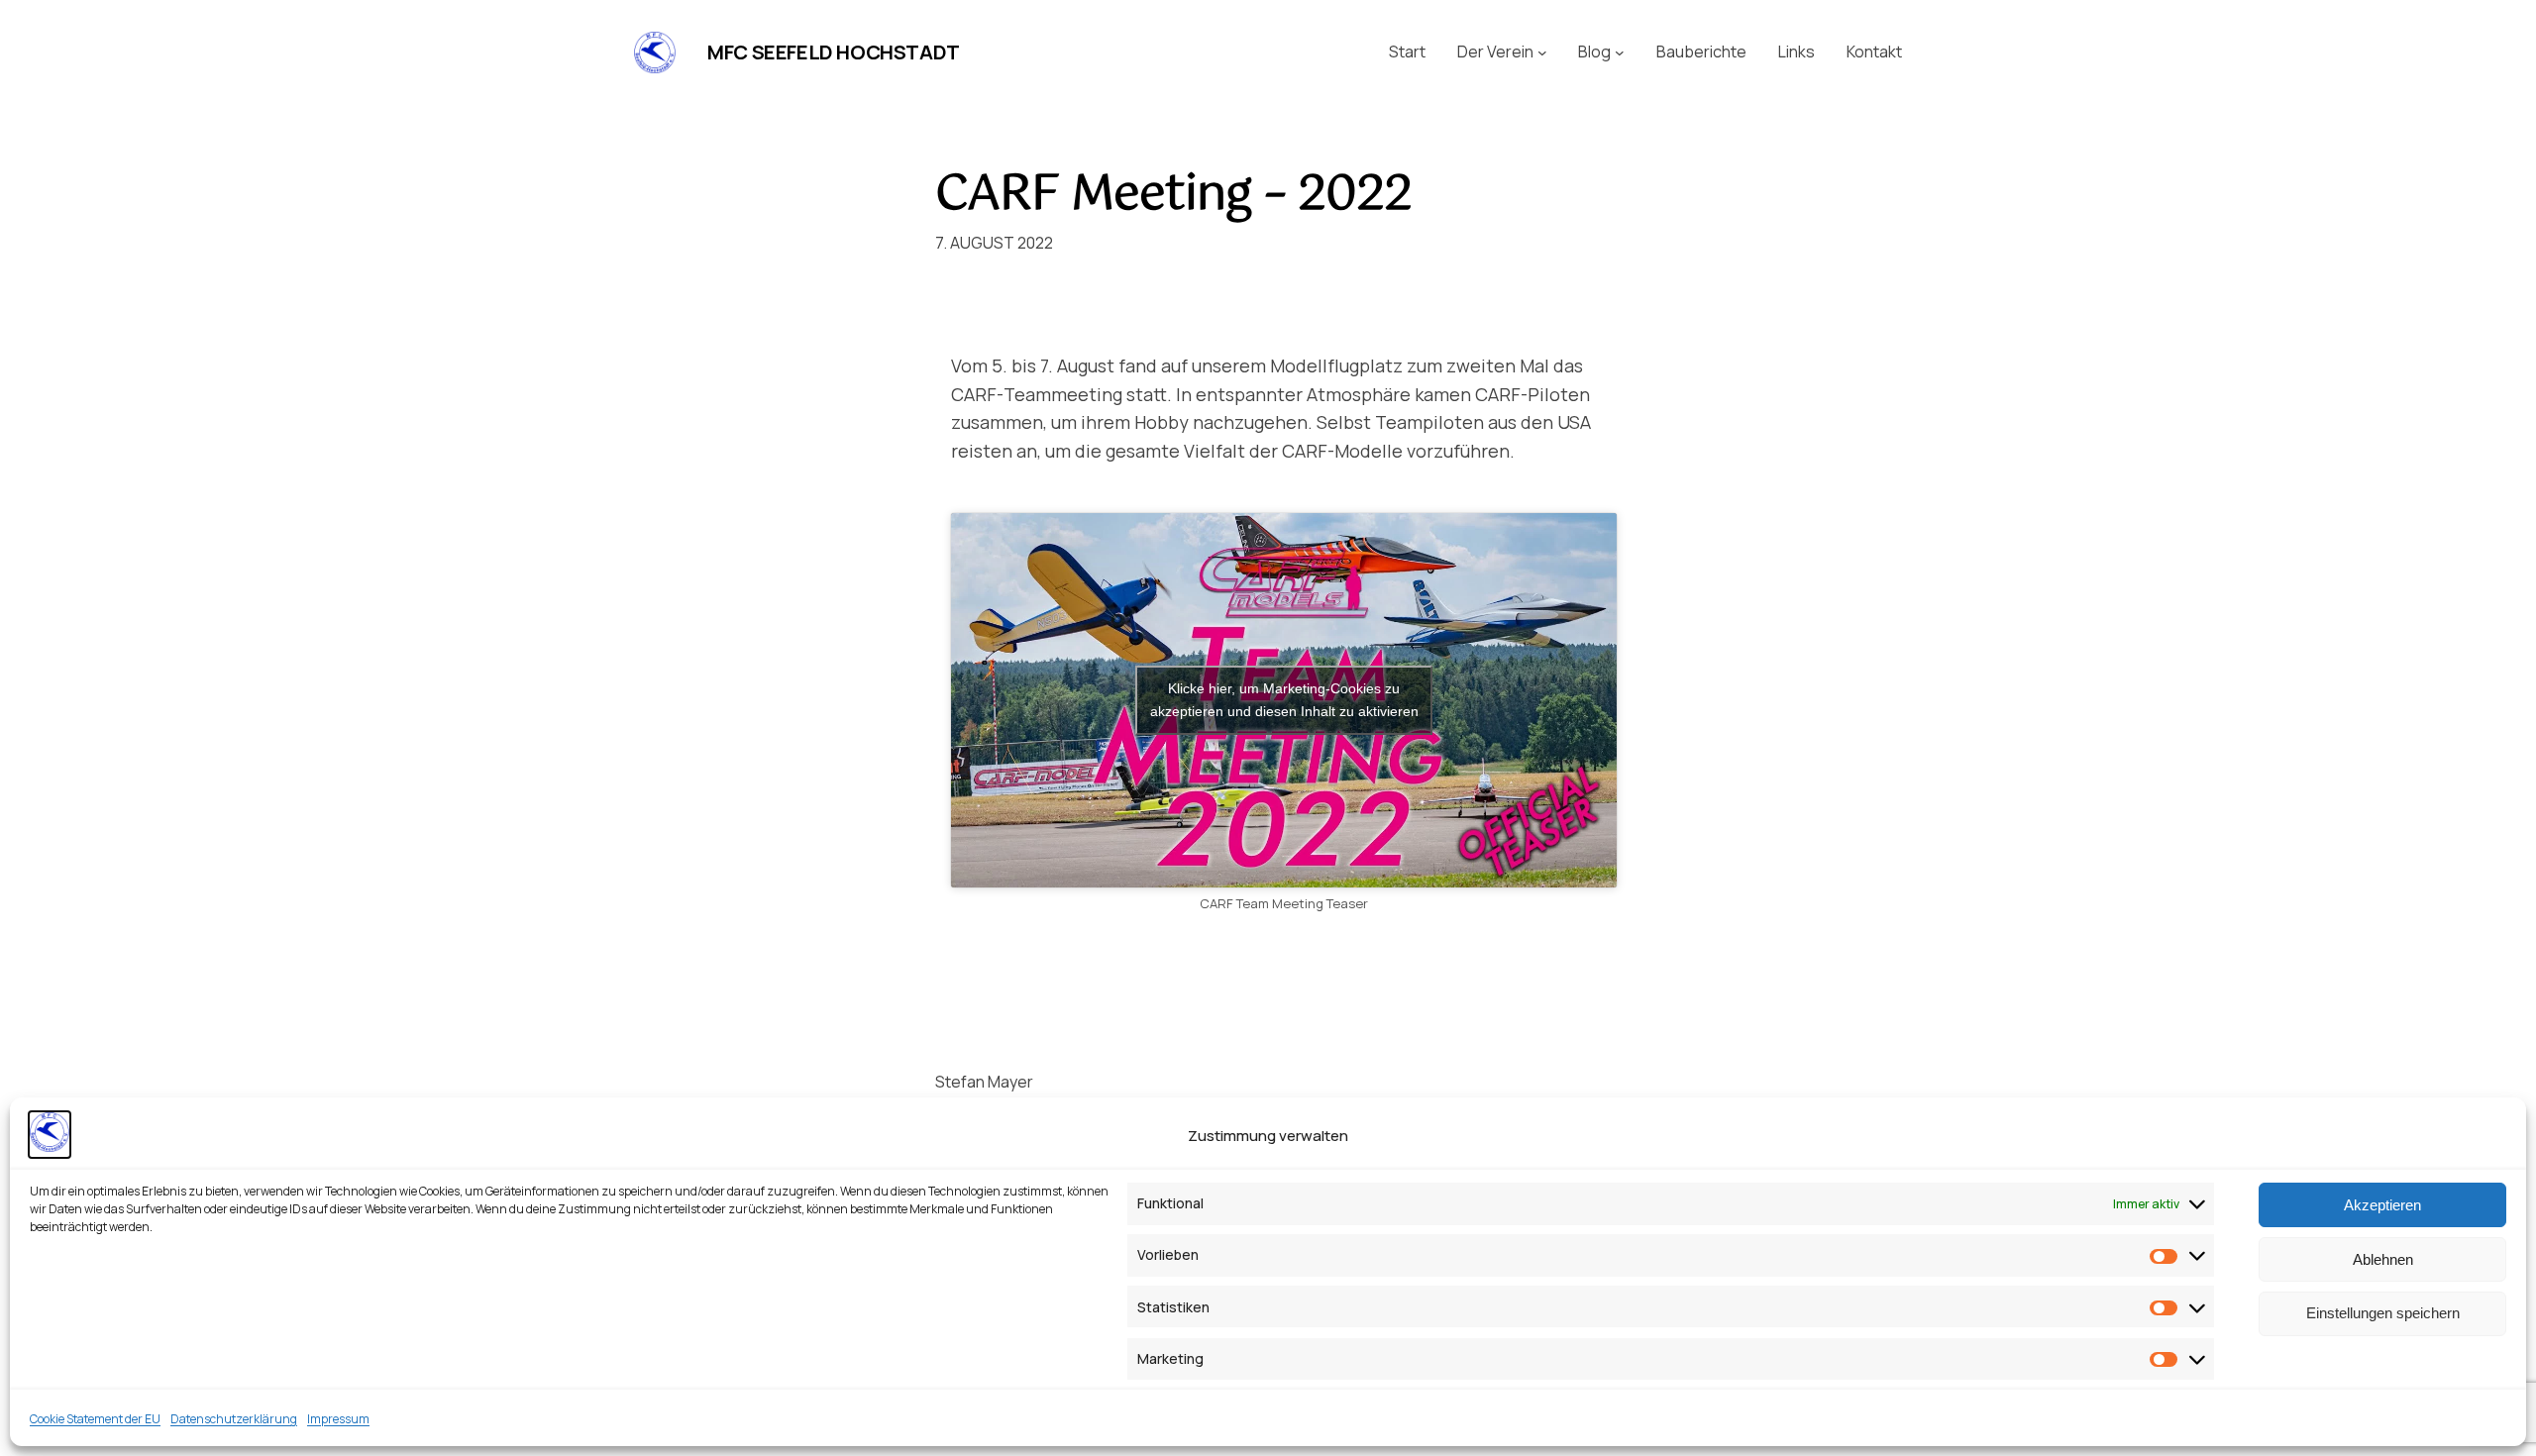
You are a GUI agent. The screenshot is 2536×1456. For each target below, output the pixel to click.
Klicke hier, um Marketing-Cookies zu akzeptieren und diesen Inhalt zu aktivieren (1284, 700)
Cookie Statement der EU (95, 1419)
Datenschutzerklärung (234, 1419)
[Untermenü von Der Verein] (1542, 52)
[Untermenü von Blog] (1620, 52)
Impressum (338, 1419)
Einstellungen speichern (2383, 1313)
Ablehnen (2383, 1258)
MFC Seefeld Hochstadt (834, 52)
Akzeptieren (2382, 1204)
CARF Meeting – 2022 (1173, 196)
